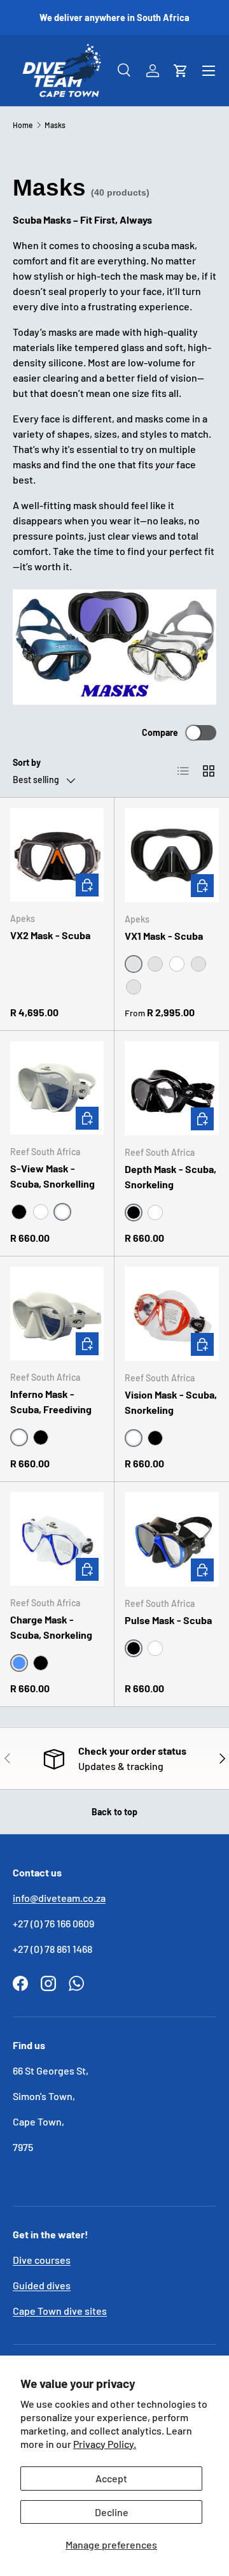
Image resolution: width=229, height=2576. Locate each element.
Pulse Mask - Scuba (168, 1620)
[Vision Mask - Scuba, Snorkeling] (172, 1314)
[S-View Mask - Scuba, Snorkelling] (57, 1088)
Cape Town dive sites (60, 2311)
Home (23, 125)
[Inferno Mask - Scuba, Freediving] (57, 1313)
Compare (160, 732)
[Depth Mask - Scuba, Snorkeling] (172, 1088)
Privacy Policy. (105, 2444)
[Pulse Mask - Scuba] (172, 1539)
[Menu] (209, 71)
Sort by (27, 762)
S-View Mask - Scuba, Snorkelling (52, 1176)
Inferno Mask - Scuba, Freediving (51, 1401)
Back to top (114, 1812)
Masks (55, 125)
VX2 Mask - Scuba (50, 935)
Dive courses (42, 2260)
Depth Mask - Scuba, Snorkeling (170, 1176)
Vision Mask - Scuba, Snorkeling (171, 1402)
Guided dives (42, 2285)
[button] (181, 71)
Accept (111, 2478)
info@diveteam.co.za (59, 1898)
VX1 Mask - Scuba (164, 936)
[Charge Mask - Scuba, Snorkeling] (57, 1539)
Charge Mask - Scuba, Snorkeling (51, 1627)
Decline (112, 2512)
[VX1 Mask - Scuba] (172, 855)
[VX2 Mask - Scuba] (57, 855)
